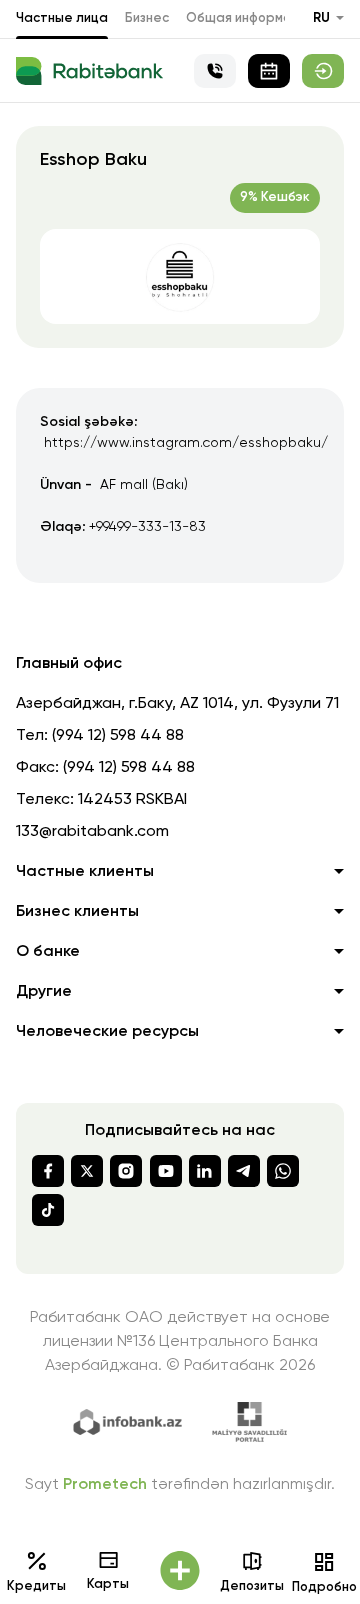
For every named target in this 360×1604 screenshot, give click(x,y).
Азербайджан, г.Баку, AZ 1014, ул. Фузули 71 (177, 704)
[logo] (89, 71)
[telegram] (244, 1171)
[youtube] (166, 1171)
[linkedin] (205, 1171)
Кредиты (36, 1586)
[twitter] (87, 1171)
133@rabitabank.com (92, 832)
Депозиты (252, 1586)
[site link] (323, 71)
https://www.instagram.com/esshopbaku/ (186, 443)
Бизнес (147, 18)
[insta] (126, 1171)
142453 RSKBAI (132, 800)
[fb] (48, 1171)
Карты (108, 1584)
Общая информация (250, 18)
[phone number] (215, 71)
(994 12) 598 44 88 (118, 736)
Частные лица (62, 18)
